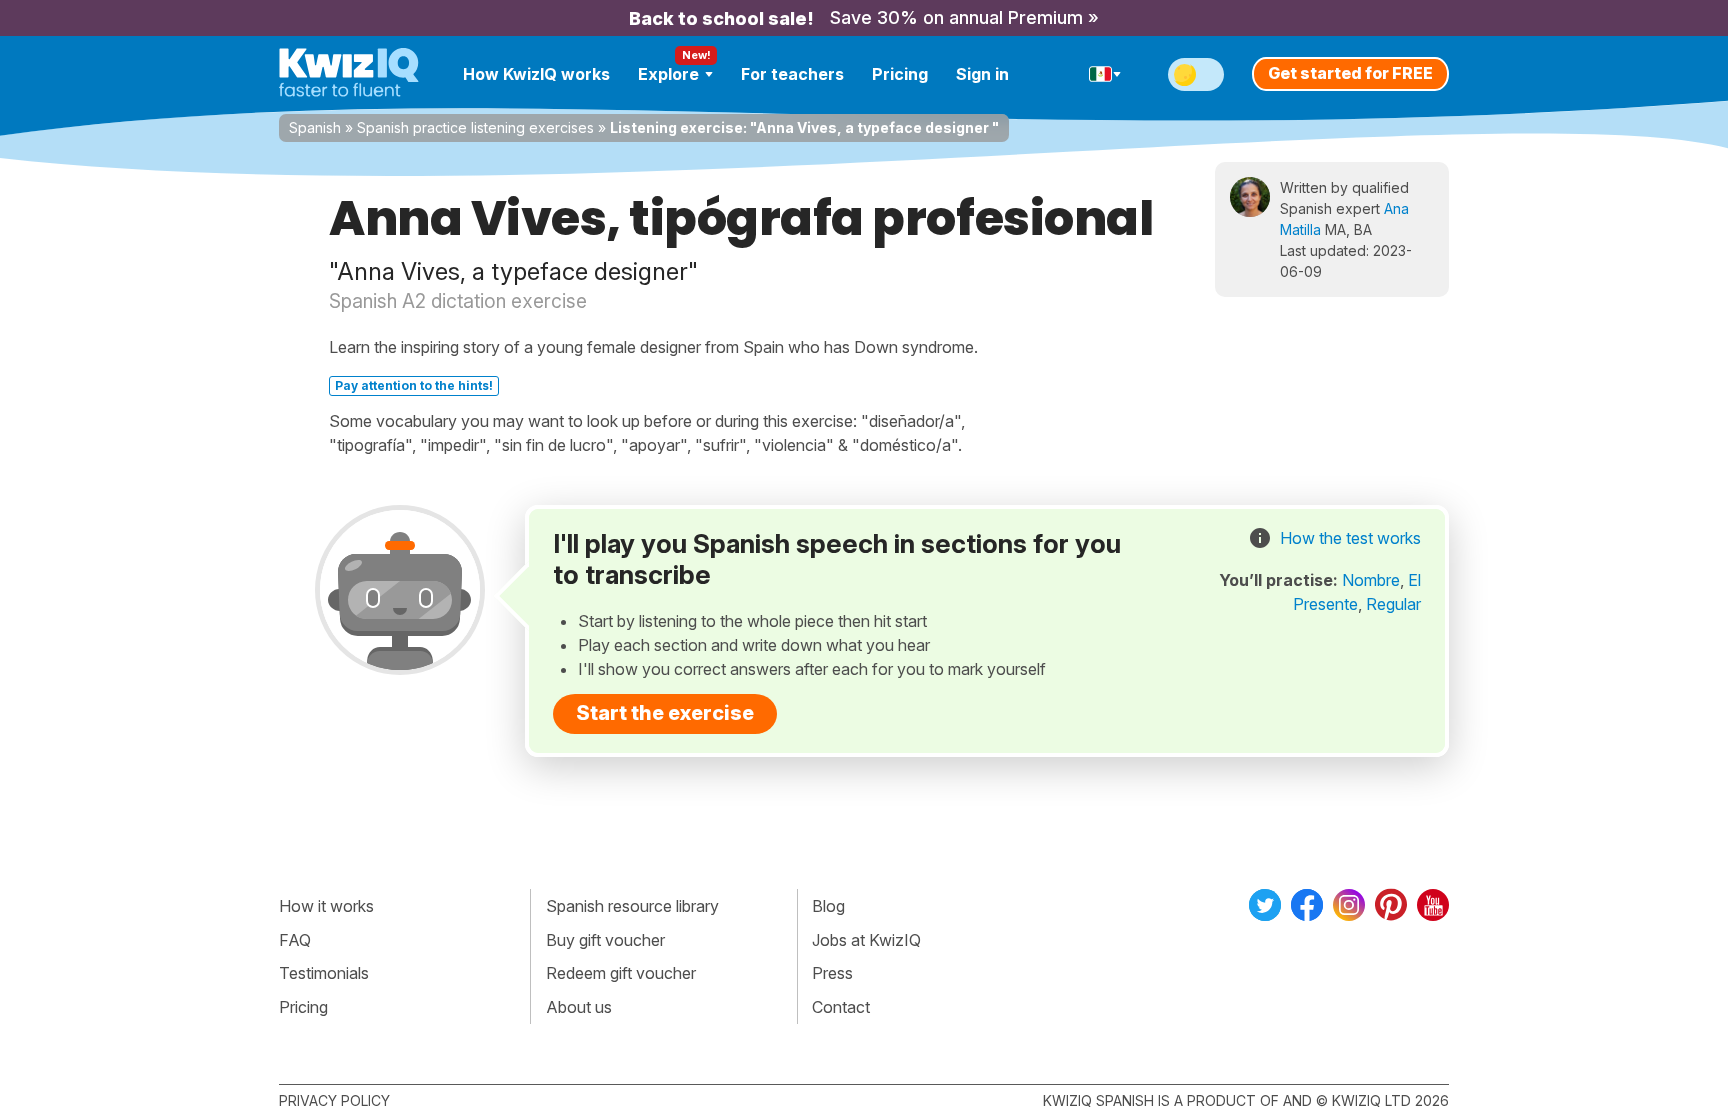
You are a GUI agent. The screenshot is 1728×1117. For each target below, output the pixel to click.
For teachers (792, 74)
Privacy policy (334, 1100)
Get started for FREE (1350, 73)
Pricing (900, 74)
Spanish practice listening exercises (475, 127)
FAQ (295, 940)
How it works (326, 906)
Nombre (1371, 580)
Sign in (982, 74)
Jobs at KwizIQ (866, 940)
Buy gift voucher (605, 940)
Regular (1393, 604)
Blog (828, 906)
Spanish (315, 127)
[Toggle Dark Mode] (1196, 74)
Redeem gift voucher (621, 973)
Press (832, 973)
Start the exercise (665, 713)
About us (579, 1007)
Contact (841, 1007)
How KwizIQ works (536, 74)
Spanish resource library (632, 906)
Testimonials (324, 973)
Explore (668, 74)
